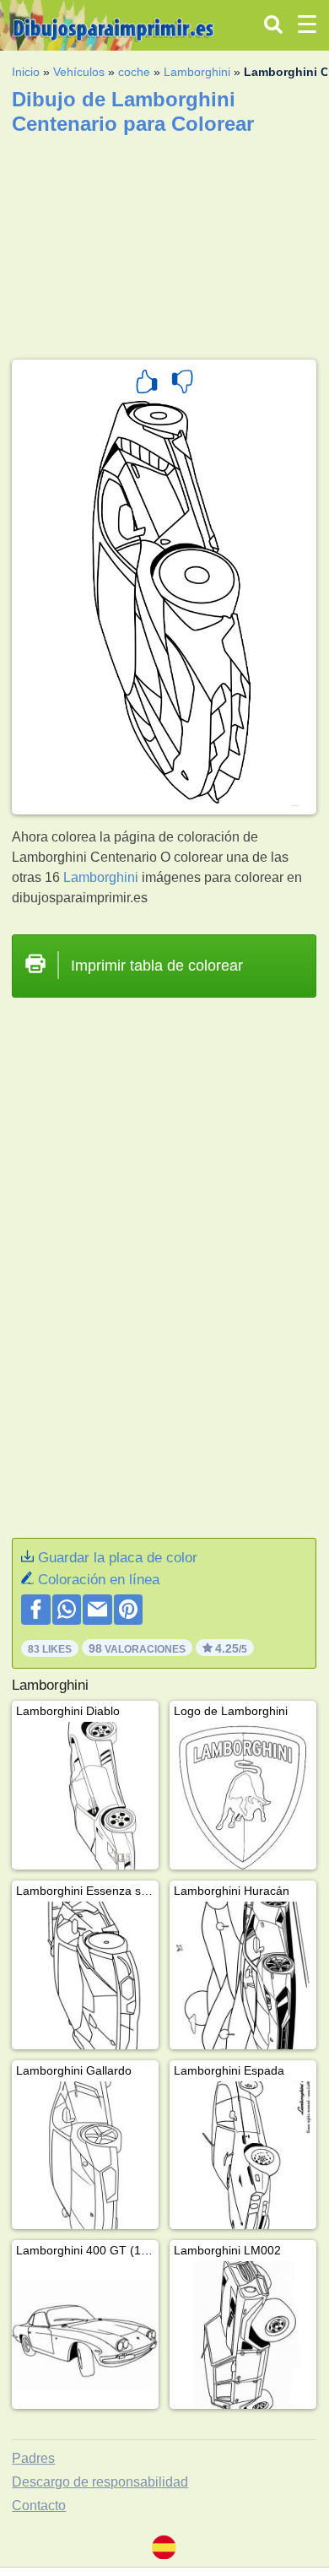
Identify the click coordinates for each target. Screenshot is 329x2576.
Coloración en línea (99, 1580)
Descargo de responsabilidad (100, 2482)
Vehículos (79, 72)
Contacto (39, 2506)
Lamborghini (197, 72)
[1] (147, 384)
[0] (182, 384)
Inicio (26, 72)
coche (134, 72)
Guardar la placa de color (118, 1558)
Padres (33, 2458)
